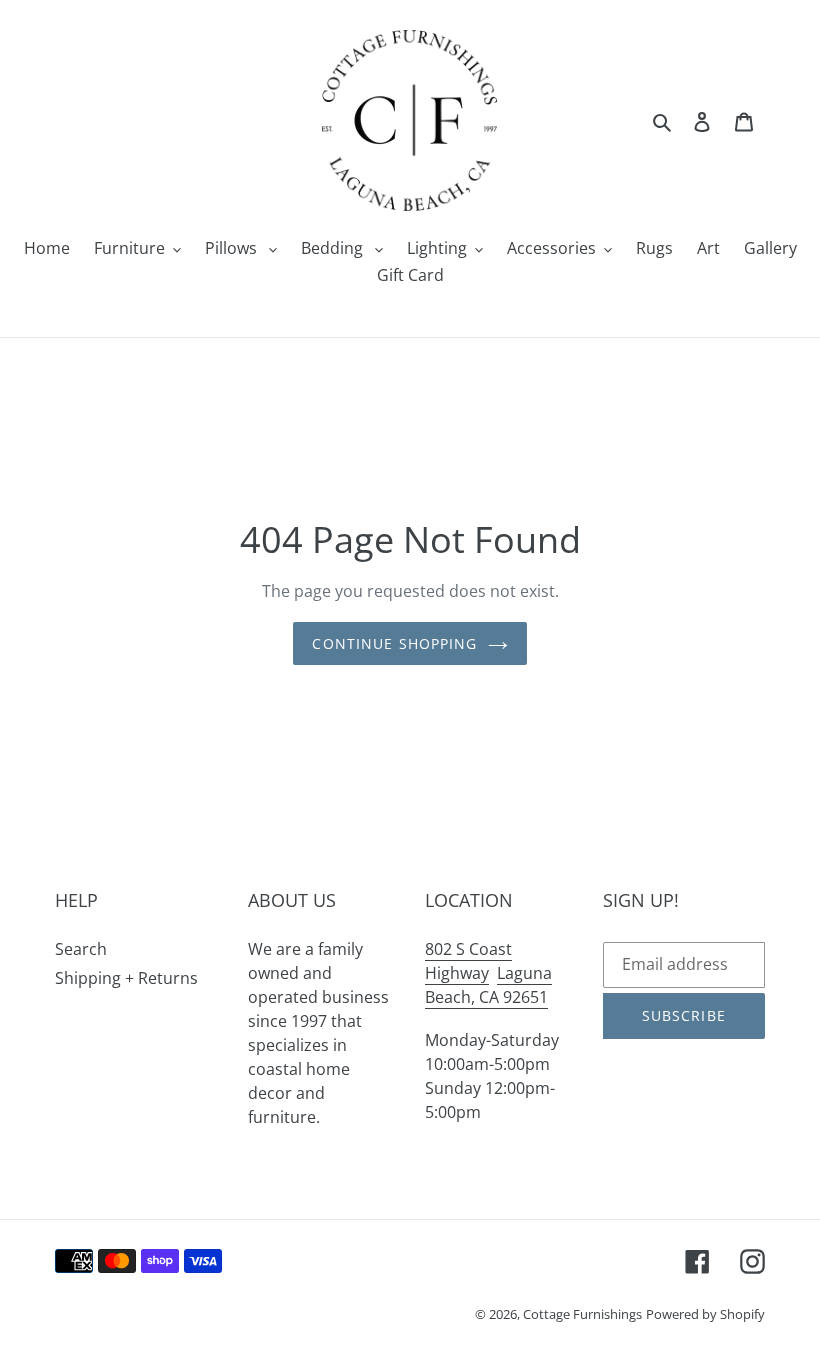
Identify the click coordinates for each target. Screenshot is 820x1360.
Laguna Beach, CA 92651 (488, 985)
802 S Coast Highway (468, 961)
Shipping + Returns (126, 978)
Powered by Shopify (705, 1314)
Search (81, 949)
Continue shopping (394, 643)
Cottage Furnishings (582, 1314)
